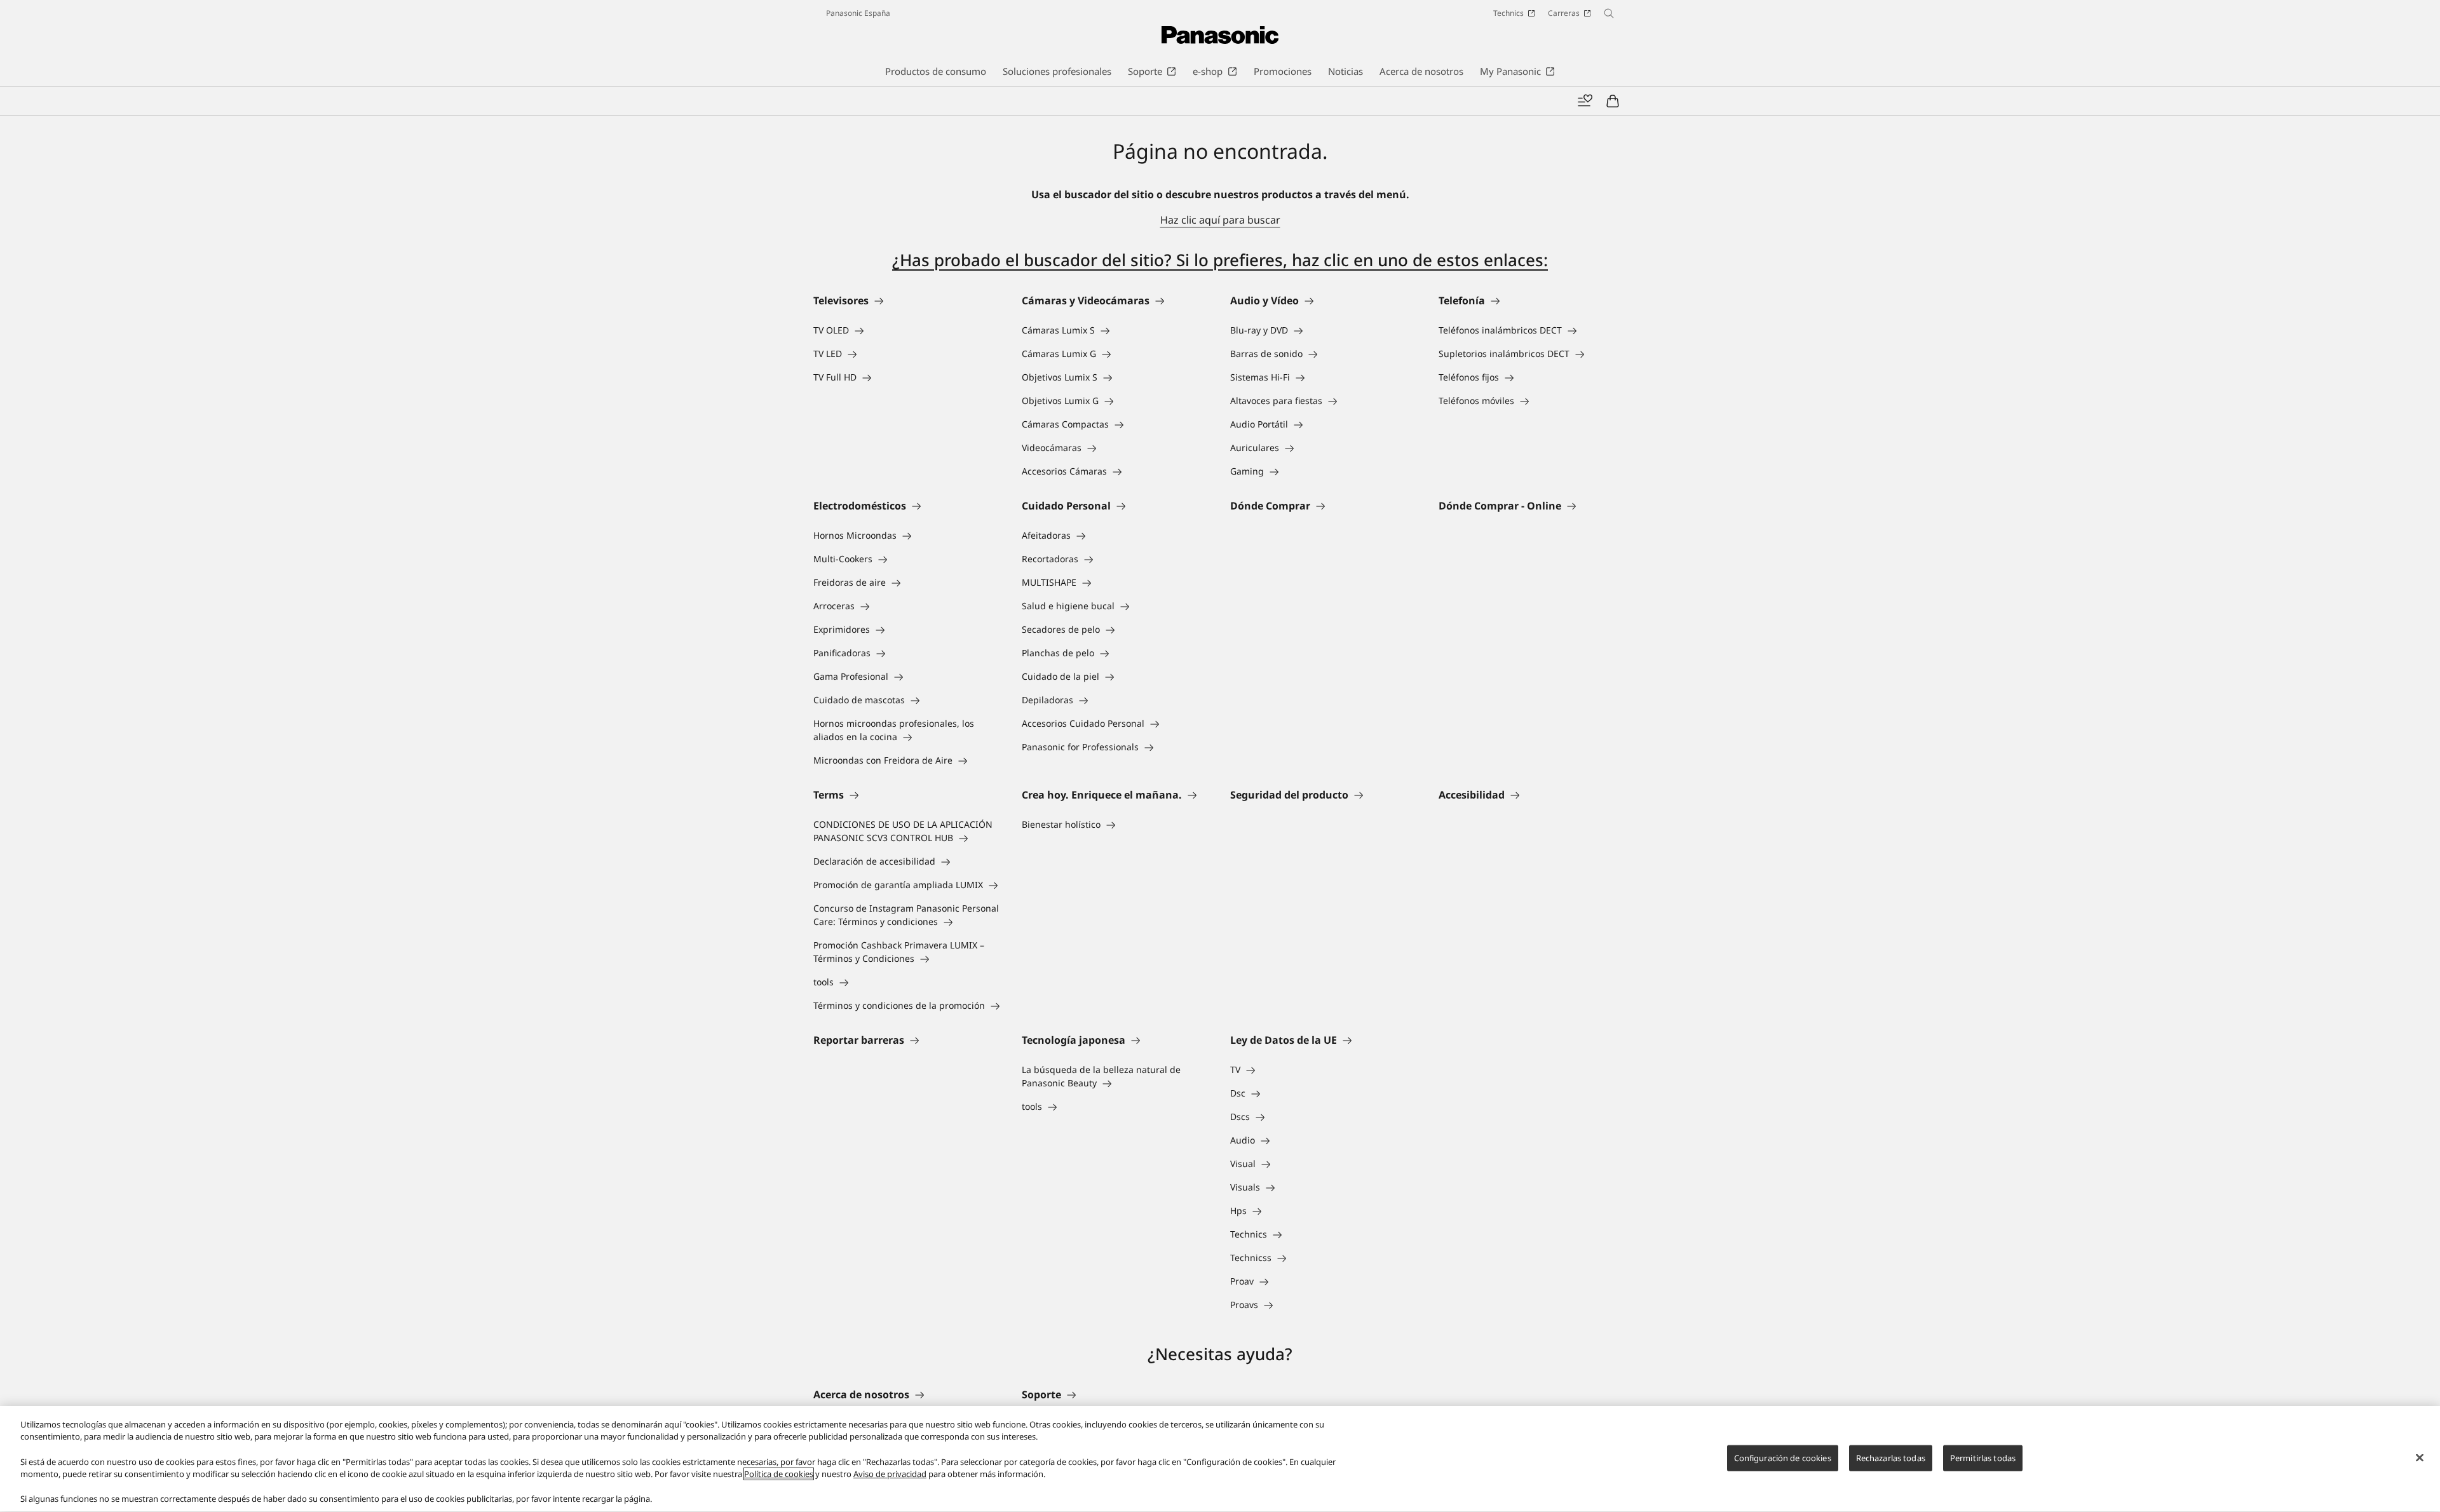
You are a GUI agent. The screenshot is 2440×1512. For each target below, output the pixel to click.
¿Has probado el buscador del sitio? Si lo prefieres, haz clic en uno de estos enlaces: (1220, 260)
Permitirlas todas (1983, 1457)
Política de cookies (779, 1474)
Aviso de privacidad (890, 1474)
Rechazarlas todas (1891, 1457)
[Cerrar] (2420, 1457)
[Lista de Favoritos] (1585, 101)
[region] (1220, 1459)
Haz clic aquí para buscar (1220, 220)
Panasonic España (858, 13)
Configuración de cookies (1783, 1457)
